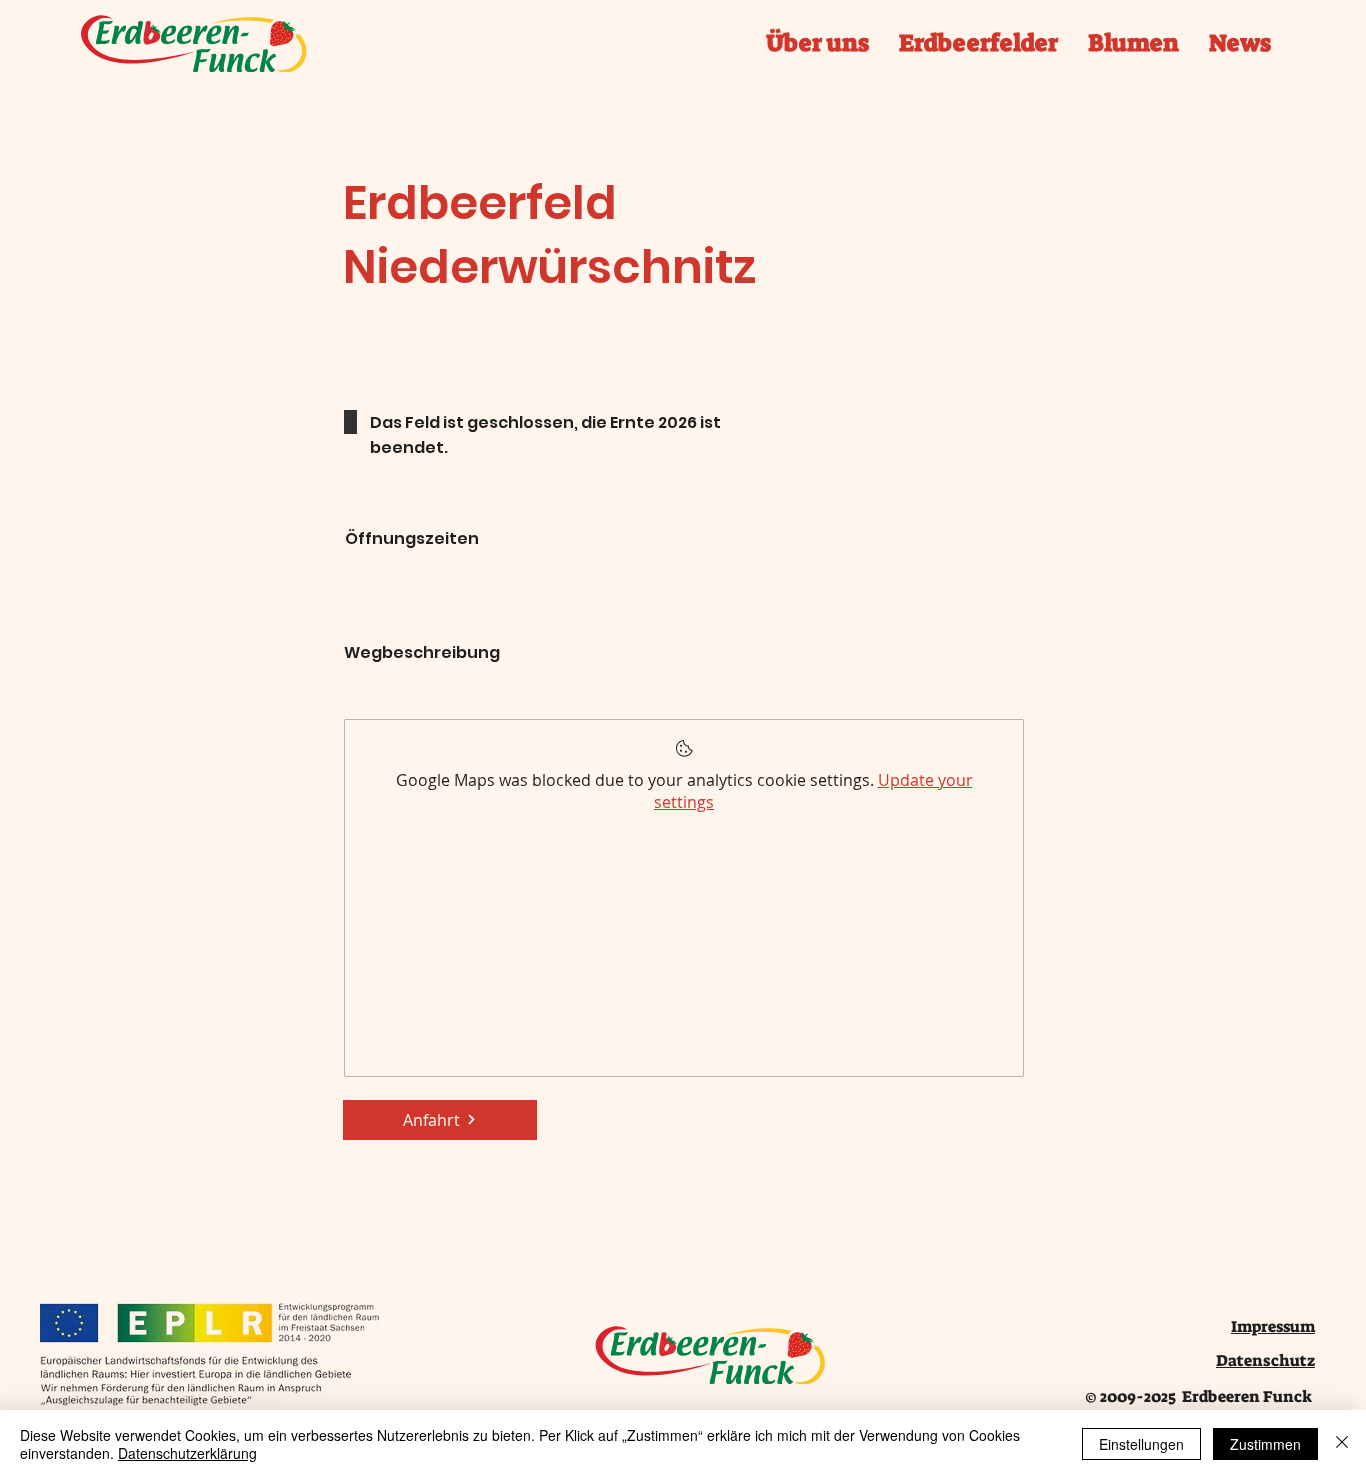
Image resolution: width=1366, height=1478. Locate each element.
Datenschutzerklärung (187, 1453)
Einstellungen (1141, 1444)
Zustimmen (1265, 1444)
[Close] (1342, 1444)
